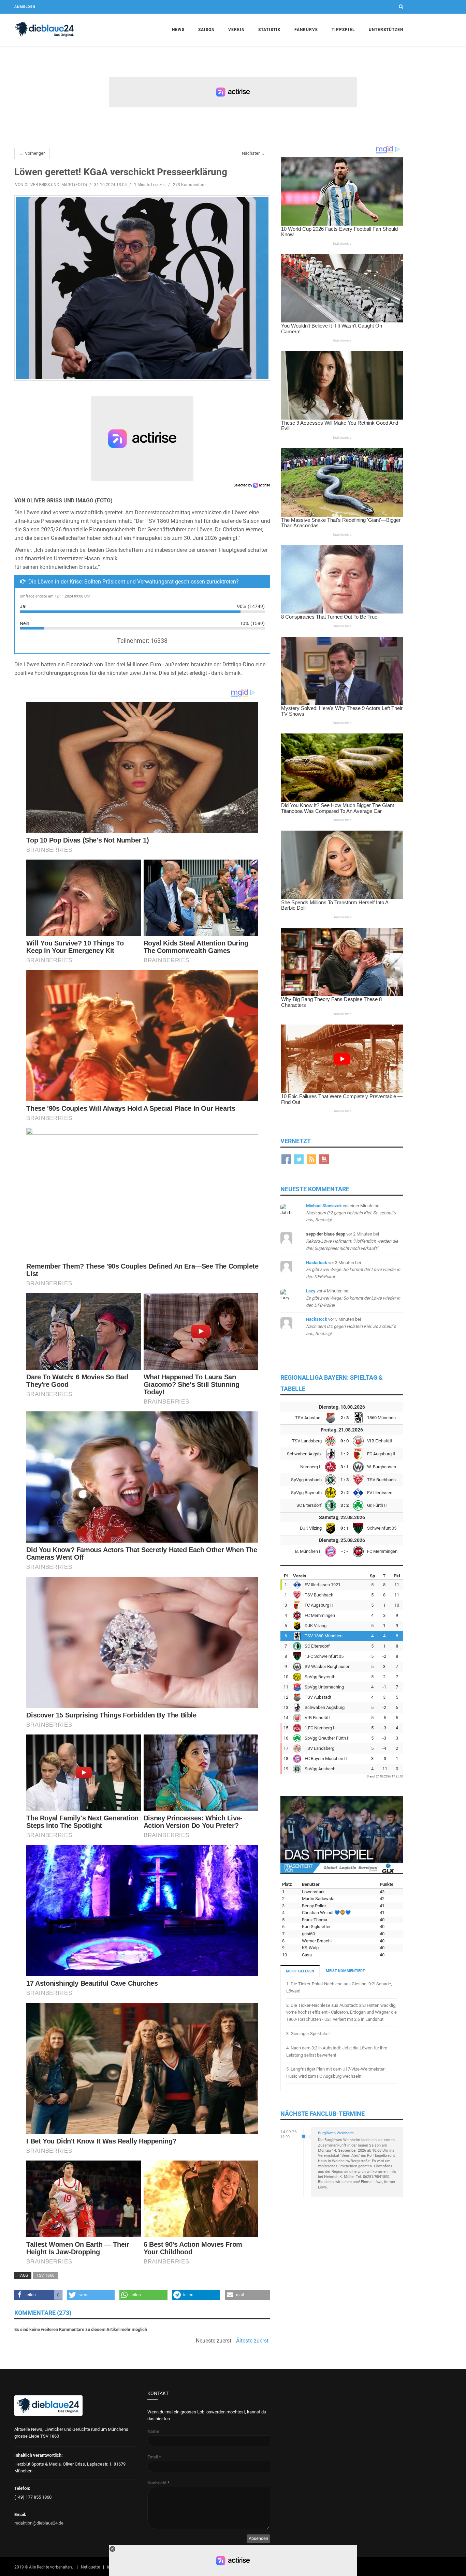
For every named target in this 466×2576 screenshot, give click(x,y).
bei (351, 1213)
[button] (38, 2295)
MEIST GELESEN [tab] (300, 1971)
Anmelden (25, 7)
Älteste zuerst (252, 2341)
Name (153, 2431)
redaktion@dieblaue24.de (39, 2523)
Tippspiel (343, 30)
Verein (236, 30)
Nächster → (253, 153)
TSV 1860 (46, 2275)
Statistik (270, 30)
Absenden (258, 2538)
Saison (206, 30)
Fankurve (306, 30)
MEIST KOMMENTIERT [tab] (345, 1971)
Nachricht (158, 2483)
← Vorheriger (32, 153)
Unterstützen (386, 30)
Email (154, 2457)
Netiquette (90, 2567)
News (178, 30)
